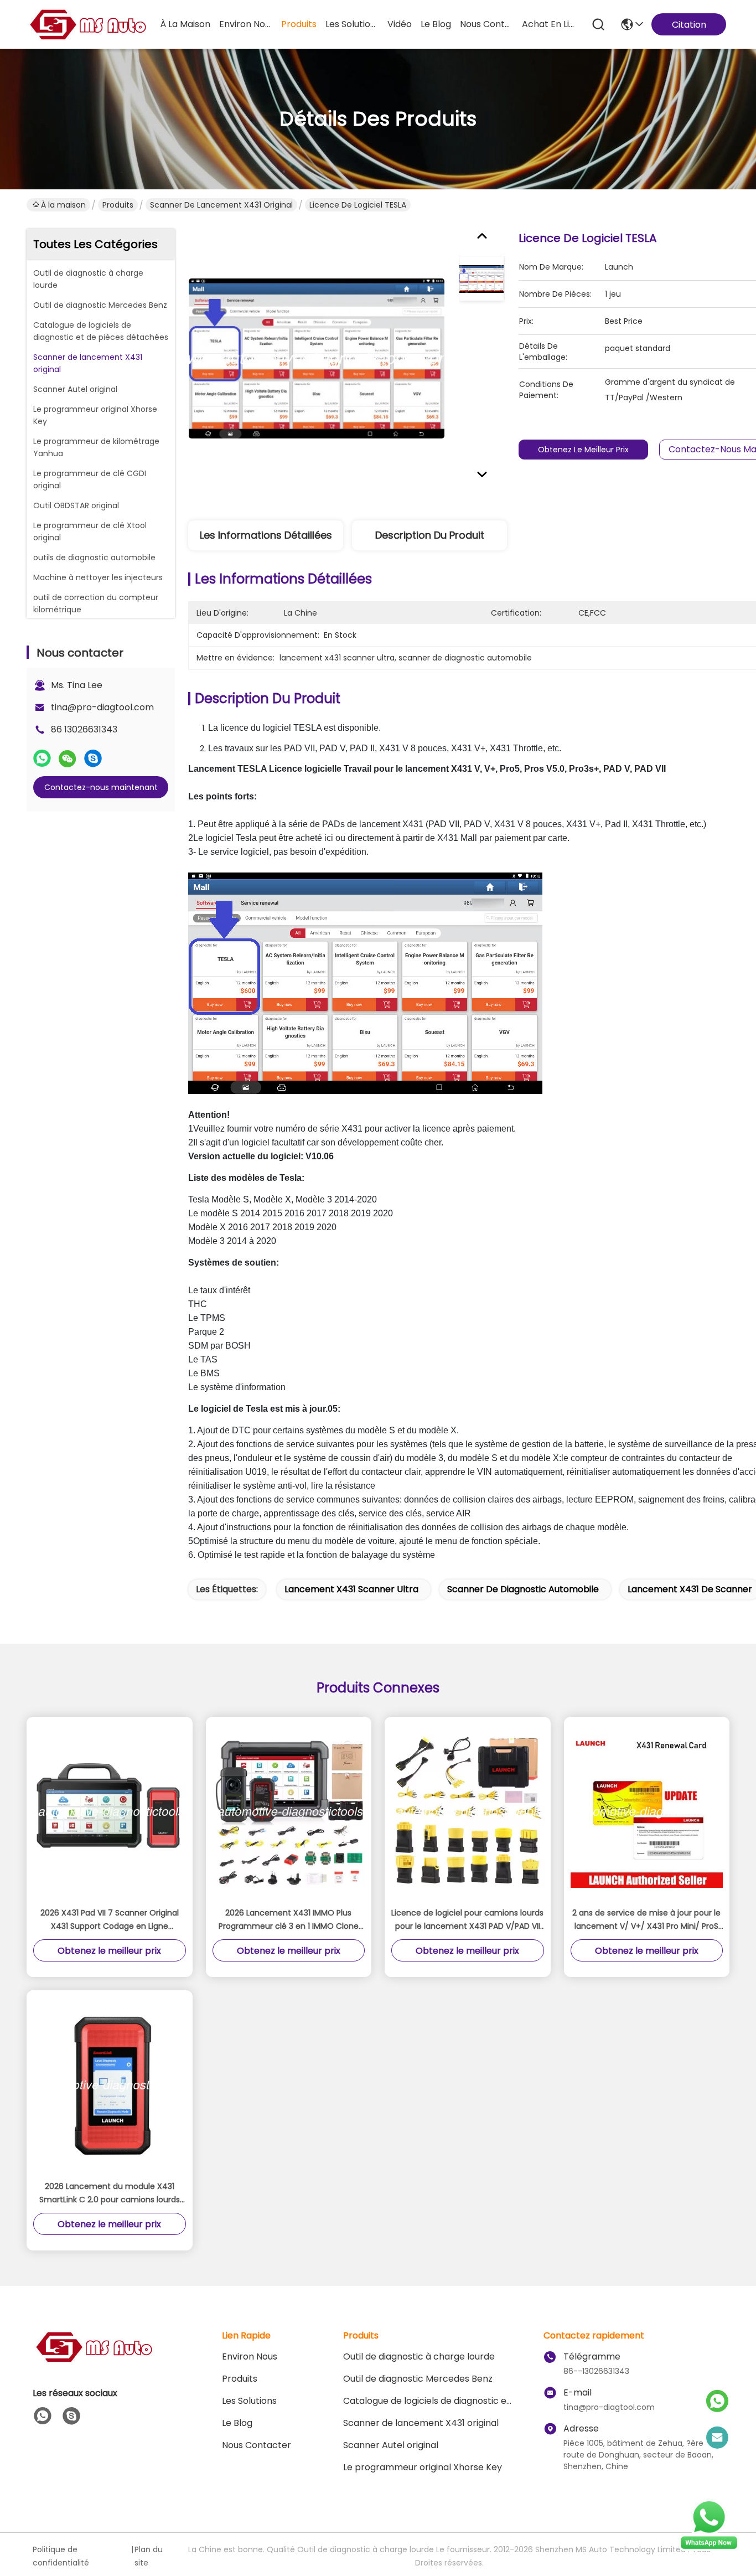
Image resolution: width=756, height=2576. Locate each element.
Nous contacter (257, 2445)
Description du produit (430, 535)
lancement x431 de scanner (690, 1589)
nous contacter (486, 24)
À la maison (185, 24)
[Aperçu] (94, 2360)
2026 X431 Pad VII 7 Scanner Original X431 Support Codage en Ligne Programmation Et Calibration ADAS (110, 1920)
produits (299, 24)
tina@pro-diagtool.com (102, 707)
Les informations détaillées (266, 535)
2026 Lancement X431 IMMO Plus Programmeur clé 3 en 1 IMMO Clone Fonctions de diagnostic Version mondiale (289, 1920)
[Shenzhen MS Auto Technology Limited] (87, 24)
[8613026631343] (43, 2416)
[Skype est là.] (93, 758)
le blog (436, 24)
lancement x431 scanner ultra (351, 1589)
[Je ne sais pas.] (42, 758)
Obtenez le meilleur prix (583, 450)
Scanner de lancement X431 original (221, 205)
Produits (118, 205)
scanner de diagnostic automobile (523, 1589)
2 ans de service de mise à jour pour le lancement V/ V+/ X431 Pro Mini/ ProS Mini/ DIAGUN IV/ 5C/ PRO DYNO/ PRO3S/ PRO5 (646, 1920)
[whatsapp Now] (709, 2548)
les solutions (352, 24)
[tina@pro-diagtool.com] (717, 2438)
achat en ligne (548, 24)
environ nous (246, 24)
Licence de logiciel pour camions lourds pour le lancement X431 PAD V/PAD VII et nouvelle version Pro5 (467, 1920)
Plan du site (149, 2556)
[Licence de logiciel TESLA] (317, 358)
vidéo (400, 24)
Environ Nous (250, 2356)
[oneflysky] (71, 2416)
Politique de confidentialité (61, 2556)
